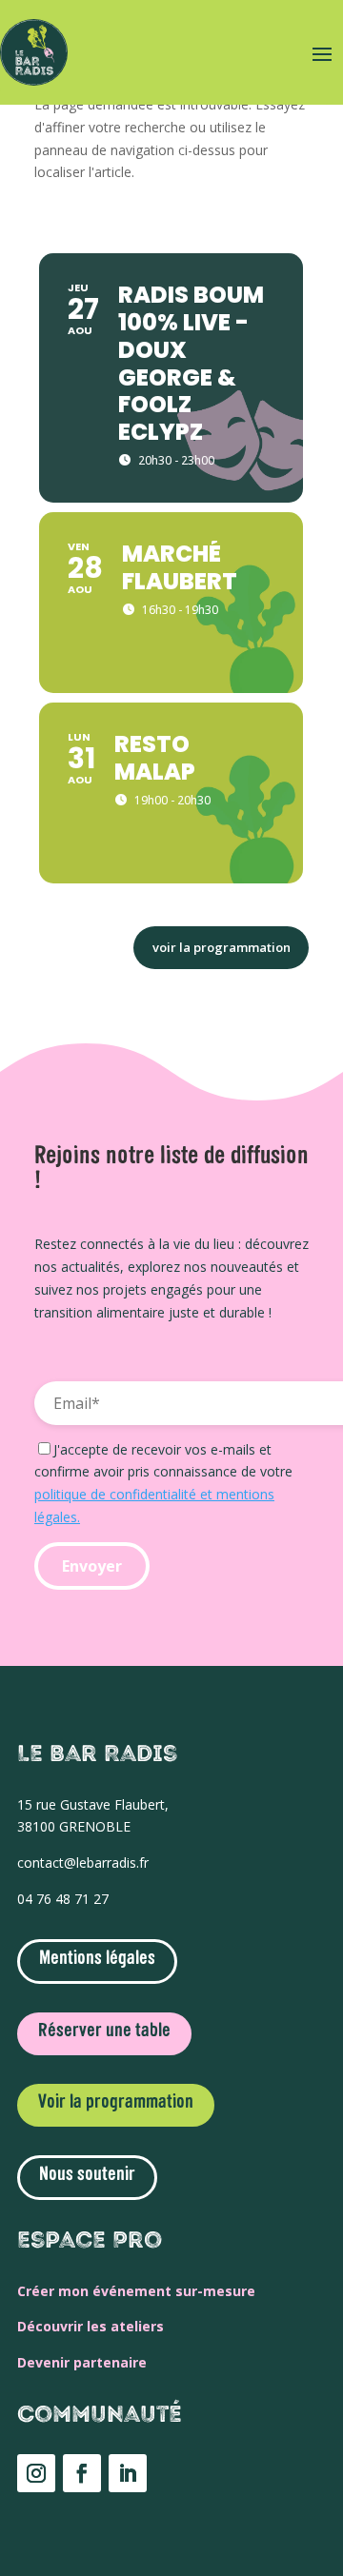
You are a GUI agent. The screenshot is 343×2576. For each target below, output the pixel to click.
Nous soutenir (87, 2175)
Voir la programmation (116, 2103)
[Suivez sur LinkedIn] (128, 2473)
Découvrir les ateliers (91, 2326)
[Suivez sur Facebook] (82, 2473)
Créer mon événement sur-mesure (136, 2291)
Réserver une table (104, 2031)
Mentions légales (97, 1959)
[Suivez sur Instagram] (36, 2473)
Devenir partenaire (82, 2362)
